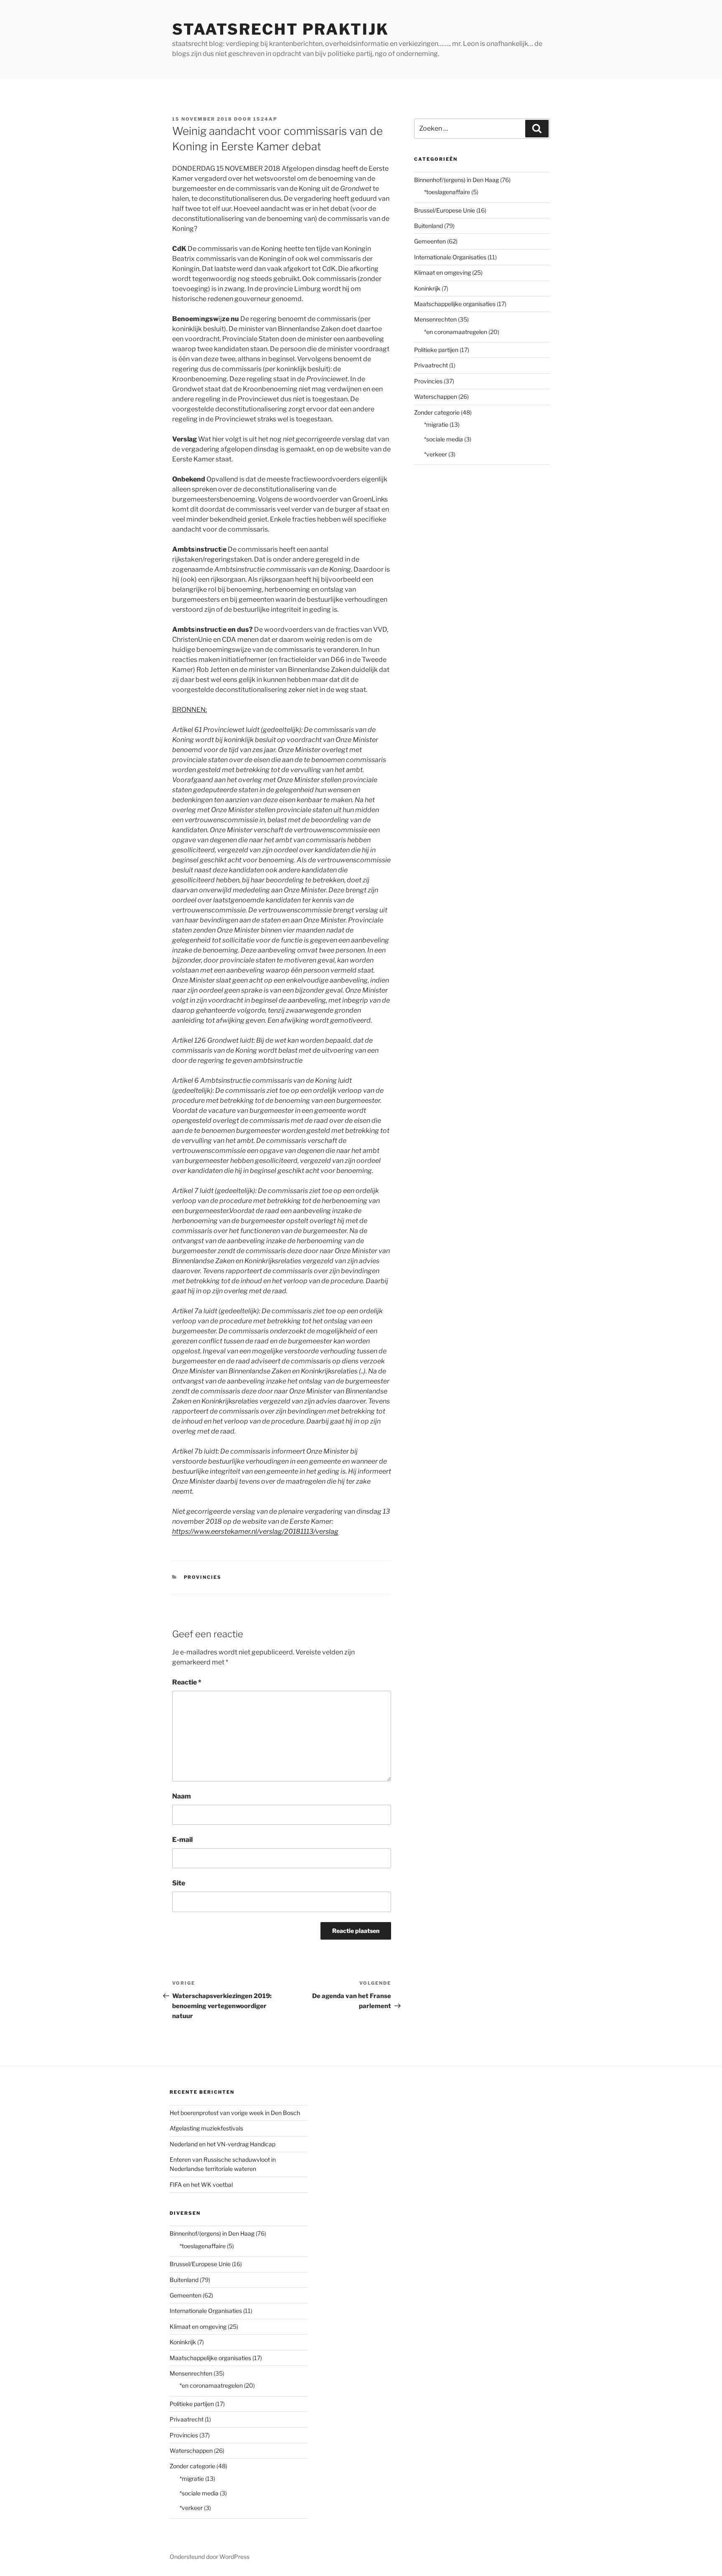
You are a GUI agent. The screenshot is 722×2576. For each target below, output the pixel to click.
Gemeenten (430, 241)
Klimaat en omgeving (442, 272)
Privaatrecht (431, 365)
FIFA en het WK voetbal (201, 2185)
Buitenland (428, 226)
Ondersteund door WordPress (210, 2557)
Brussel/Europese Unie (445, 210)
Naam (182, 1796)
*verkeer (436, 454)
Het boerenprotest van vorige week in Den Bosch (235, 2113)
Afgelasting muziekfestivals (206, 2128)
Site (179, 1883)
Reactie (187, 1682)
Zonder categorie (437, 412)
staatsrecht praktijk (281, 29)
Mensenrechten (435, 319)
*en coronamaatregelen (456, 332)
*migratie (436, 424)
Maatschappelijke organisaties (455, 304)
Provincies (203, 1577)
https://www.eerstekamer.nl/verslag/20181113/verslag (255, 1531)
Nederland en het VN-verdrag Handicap (222, 2144)
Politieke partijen (436, 350)
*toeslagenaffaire (447, 192)
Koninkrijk (427, 288)
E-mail (182, 1840)
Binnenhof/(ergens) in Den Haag (456, 180)
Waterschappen (436, 396)
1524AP (265, 119)
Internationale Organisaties (450, 257)
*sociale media (444, 439)
